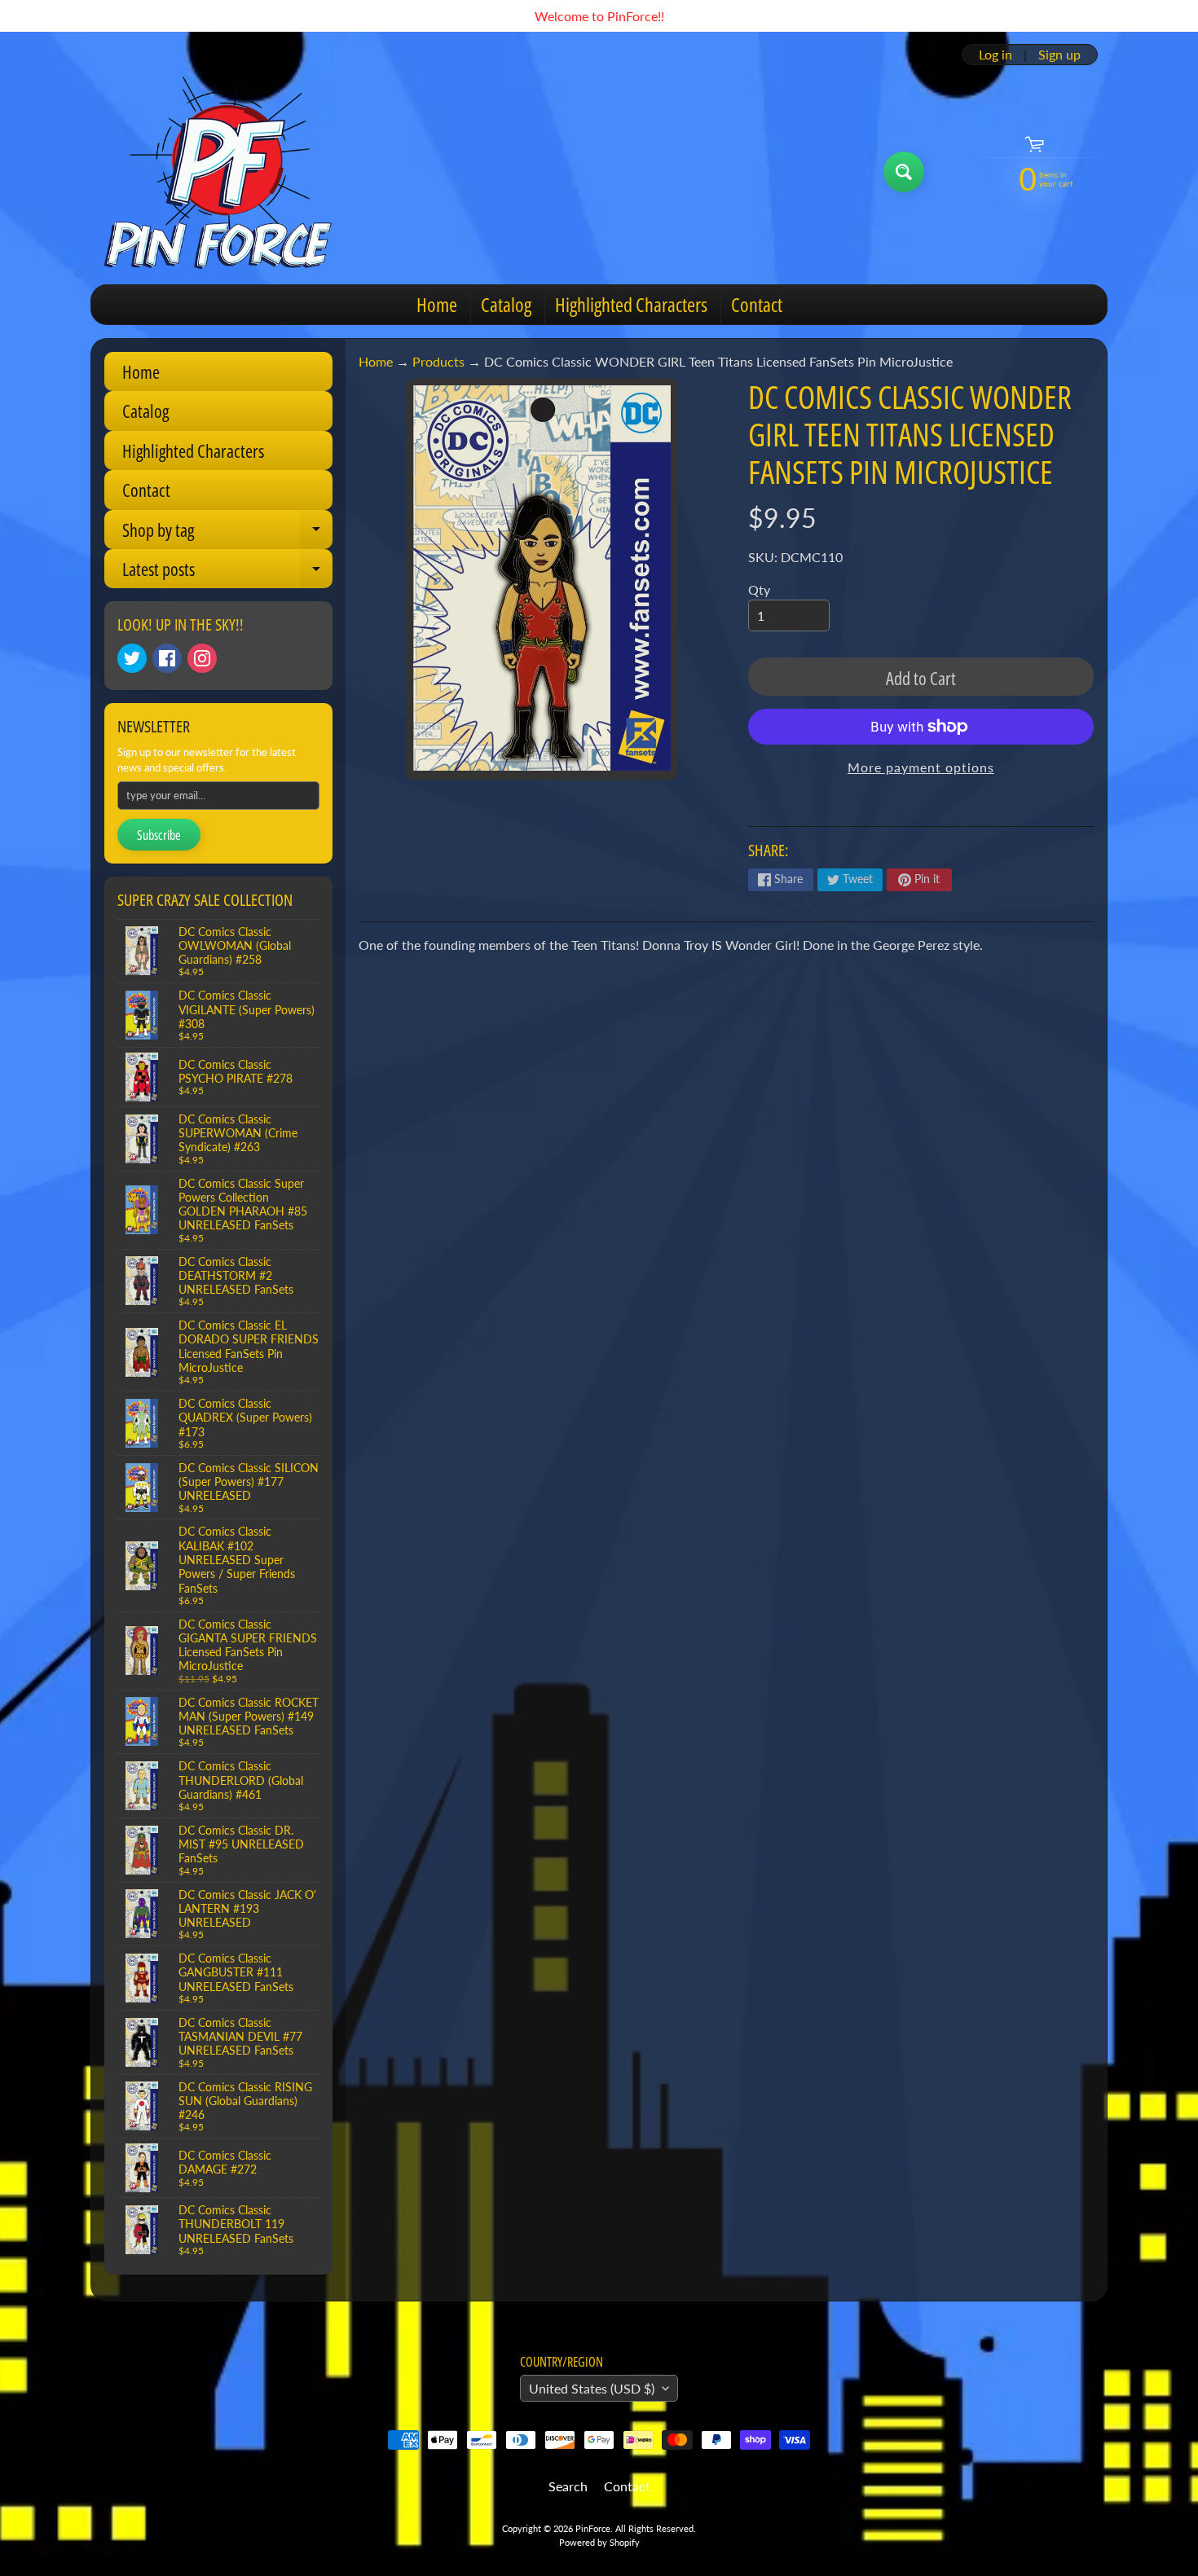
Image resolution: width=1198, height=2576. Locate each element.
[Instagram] (202, 658)
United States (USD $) (592, 2388)
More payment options (921, 767)
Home (437, 304)
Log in (995, 55)
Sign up (1059, 55)
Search (568, 2486)
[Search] (904, 172)
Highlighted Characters (631, 304)
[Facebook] (167, 658)
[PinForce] (227, 172)
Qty (759, 589)
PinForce (593, 2528)
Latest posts (227, 572)
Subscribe (159, 835)
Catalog (506, 304)
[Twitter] (132, 658)
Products (438, 361)
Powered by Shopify (599, 2542)
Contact (757, 304)
